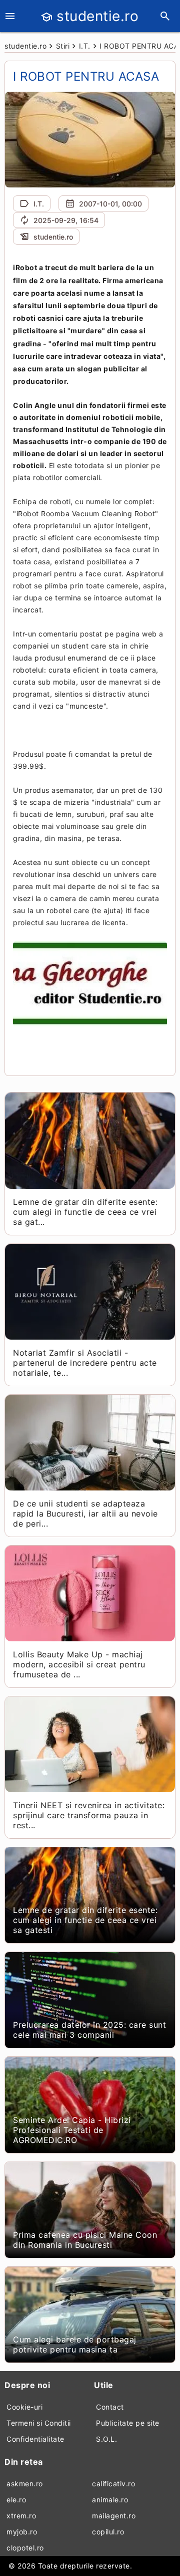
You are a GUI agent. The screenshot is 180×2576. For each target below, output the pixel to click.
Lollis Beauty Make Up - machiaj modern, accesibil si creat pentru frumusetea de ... (79, 1664)
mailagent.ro (114, 2516)
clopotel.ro (25, 2548)
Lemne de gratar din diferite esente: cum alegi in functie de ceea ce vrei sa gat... (85, 1212)
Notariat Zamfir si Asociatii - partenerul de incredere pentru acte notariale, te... (85, 1363)
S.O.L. (106, 2439)
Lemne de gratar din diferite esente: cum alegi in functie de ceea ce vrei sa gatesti (85, 1920)
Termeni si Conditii (39, 2423)
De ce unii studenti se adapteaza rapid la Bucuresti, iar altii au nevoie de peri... (85, 1514)
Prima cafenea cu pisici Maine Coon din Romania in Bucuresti (85, 2240)
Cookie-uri (24, 2407)
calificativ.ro (113, 2484)
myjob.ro (22, 2532)
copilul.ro (108, 2532)
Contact (110, 2407)
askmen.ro (25, 2484)
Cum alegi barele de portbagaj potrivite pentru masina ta (75, 2344)
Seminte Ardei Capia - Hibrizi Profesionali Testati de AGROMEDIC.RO (72, 2130)
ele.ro (16, 2500)
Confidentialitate (35, 2439)
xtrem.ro (21, 2516)
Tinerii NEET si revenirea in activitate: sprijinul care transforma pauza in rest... (89, 1815)
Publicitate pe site (128, 2423)
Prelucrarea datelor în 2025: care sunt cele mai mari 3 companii (89, 2030)
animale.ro (110, 2500)
